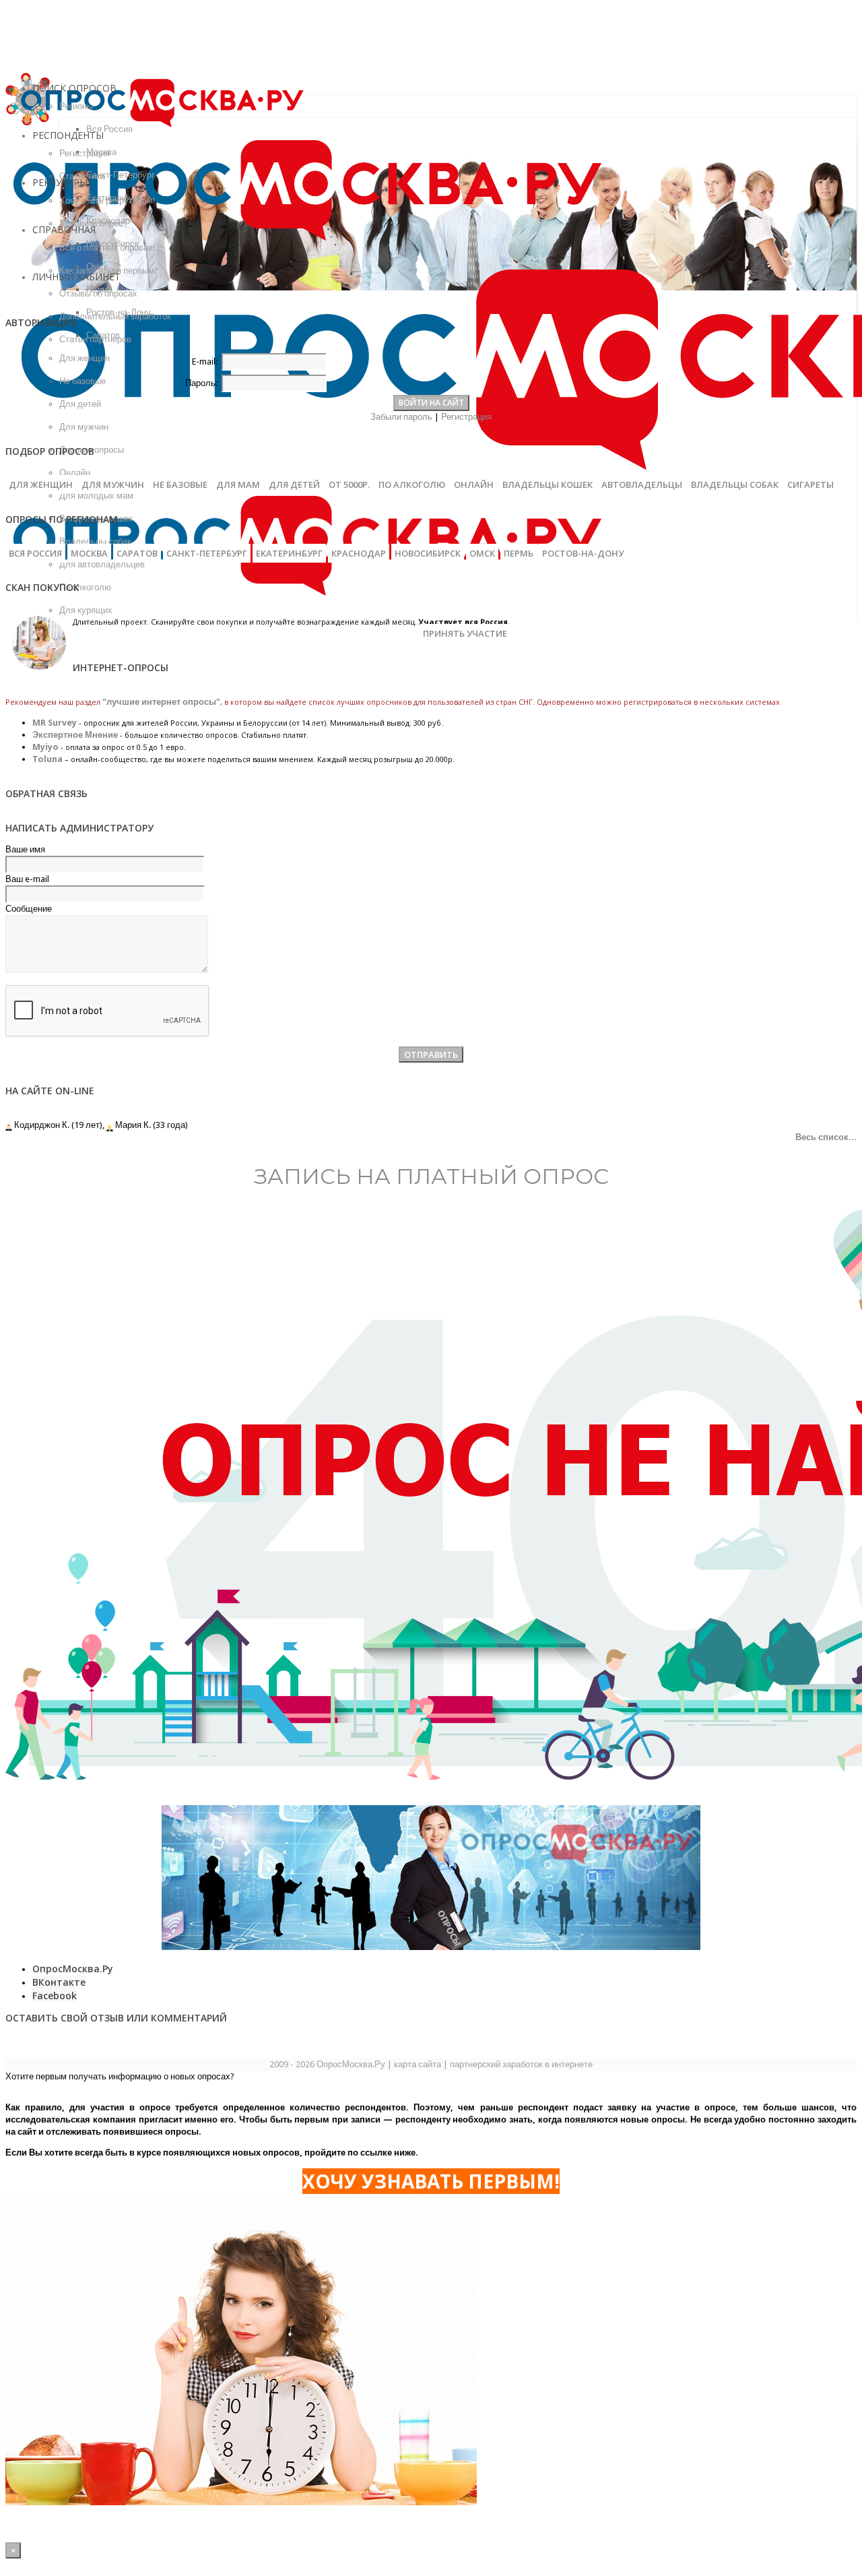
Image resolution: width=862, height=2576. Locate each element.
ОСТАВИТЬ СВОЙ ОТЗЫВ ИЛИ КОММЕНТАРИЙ (116, 2018)
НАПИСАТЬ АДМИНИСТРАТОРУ (79, 828)
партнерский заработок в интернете (521, 2064)
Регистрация (466, 417)
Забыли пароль (401, 417)
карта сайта (418, 2064)
